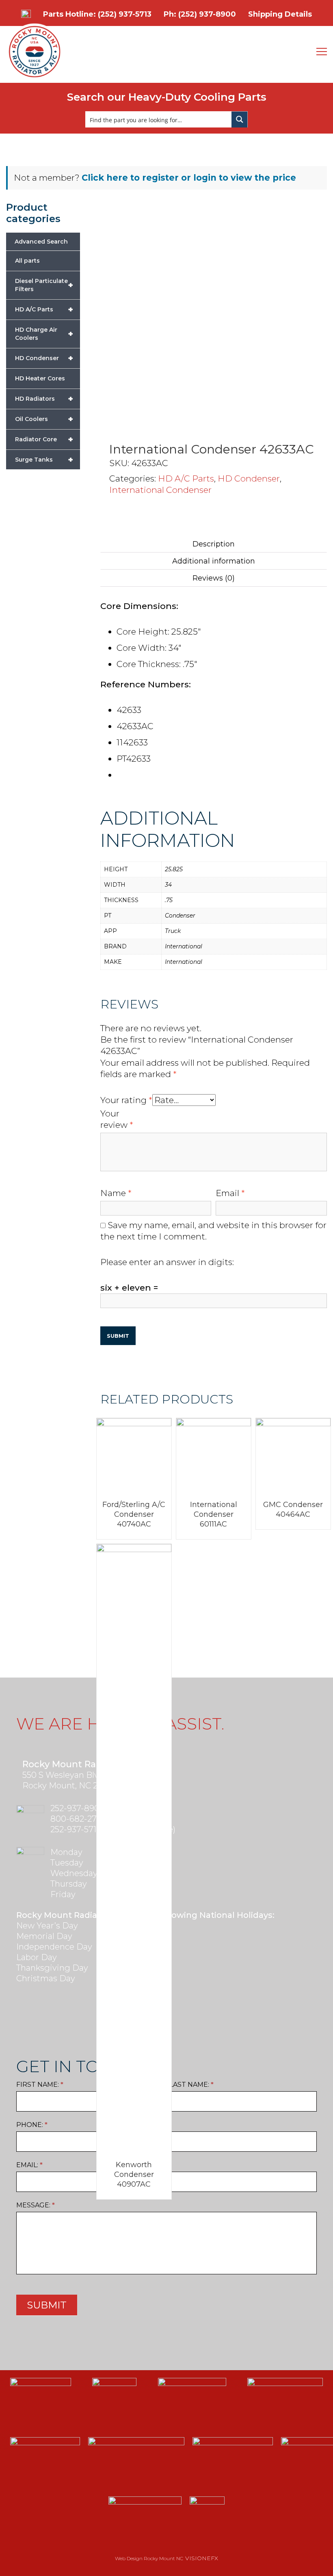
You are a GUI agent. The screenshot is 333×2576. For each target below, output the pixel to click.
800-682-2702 (78, 1819)
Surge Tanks (44, 460)
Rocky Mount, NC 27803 (70, 1786)
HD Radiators (44, 399)
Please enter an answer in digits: (167, 1262)
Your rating (126, 1100)
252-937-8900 (78, 1808)
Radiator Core (44, 439)
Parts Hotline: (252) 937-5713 (97, 14)
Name (116, 1193)
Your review (117, 1119)
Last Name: (191, 2085)
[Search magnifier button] (240, 119)
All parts (27, 261)
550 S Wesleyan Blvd (63, 1775)
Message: (36, 2205)
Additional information (214, 561)
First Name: (40, 2085)
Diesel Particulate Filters (44, 285)
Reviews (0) (214, 578)
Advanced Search (41, 242)
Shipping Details (280, 14)
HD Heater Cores (40, 378)
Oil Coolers (44, 419)
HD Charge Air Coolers (44, 334)
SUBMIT (47, 2305)
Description (214, 544)
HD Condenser (249, 478)
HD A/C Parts (186, 478)
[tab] (214, 544)
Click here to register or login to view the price (189, 178)
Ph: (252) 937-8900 (200, 14)
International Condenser (160, 490)
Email (230, 1193)
